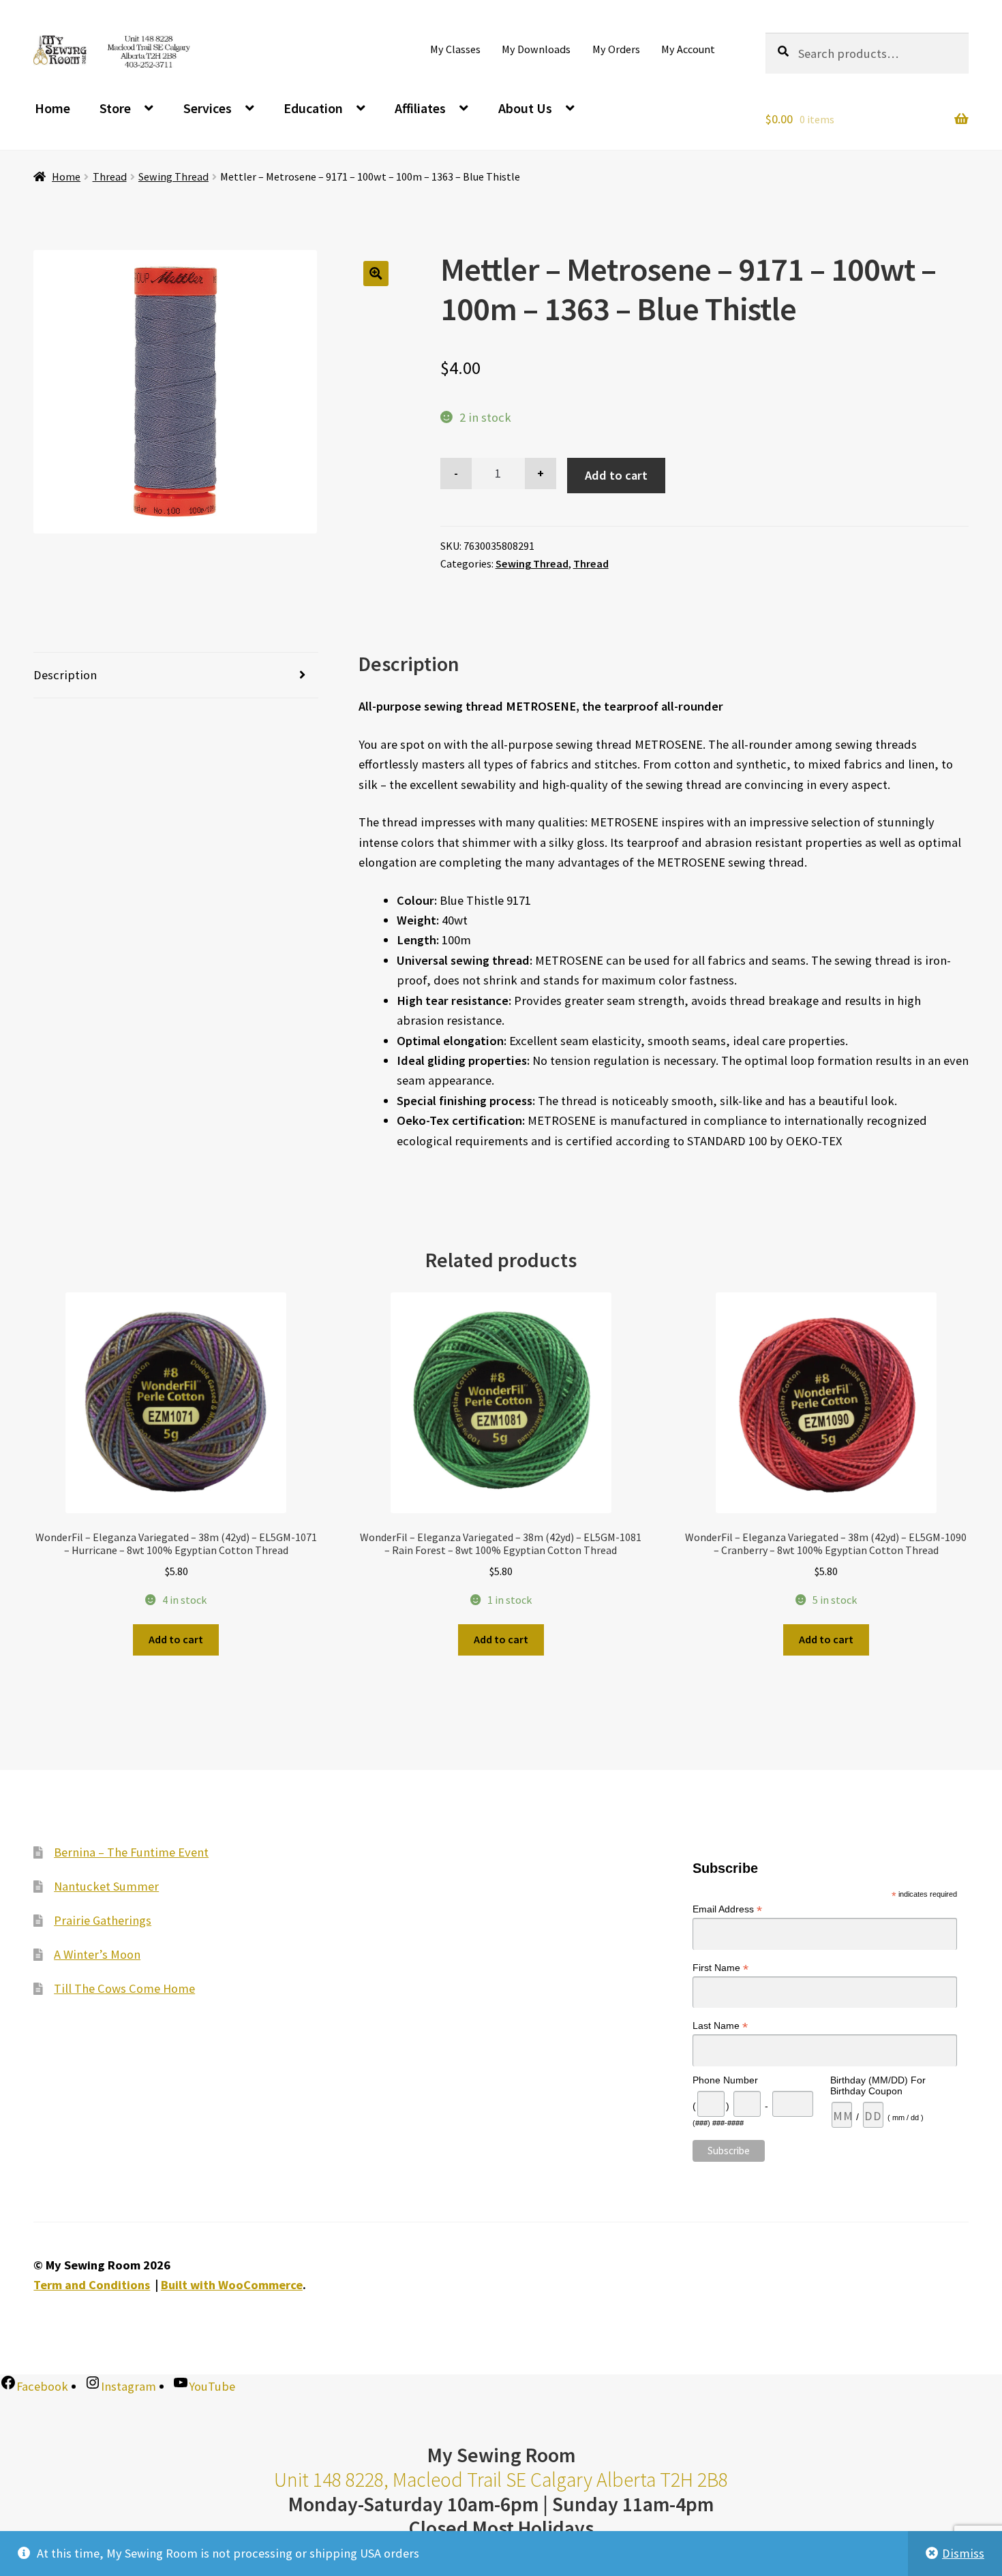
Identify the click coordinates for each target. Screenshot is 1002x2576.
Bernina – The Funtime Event (131, 1852)
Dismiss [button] (963, 2553)
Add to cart (616, 475)
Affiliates (420, 108)
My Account (688, 49)
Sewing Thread (173, 176)
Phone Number (725, 2080)
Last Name (720, 2027)
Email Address (727, 1910)
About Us (525, 108)
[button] (376, 274)
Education (313, 108)
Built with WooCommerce (232, 2285)
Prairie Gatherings (103, 1920)
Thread (110, 176)
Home (52, 108)
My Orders (616, 49)
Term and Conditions (92, 2285)
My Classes (455, 49)
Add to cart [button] (176, 1639)
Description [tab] (65, 675)
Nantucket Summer (106, 1886)
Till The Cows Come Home (124, 1988)
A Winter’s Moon (97, 1954)
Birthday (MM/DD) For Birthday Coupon (878, 2085)
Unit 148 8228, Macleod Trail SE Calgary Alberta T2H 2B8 (501, 2480)
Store (115, 108)
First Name (720, 1968)
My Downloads (536, 49)
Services (208, 108)
